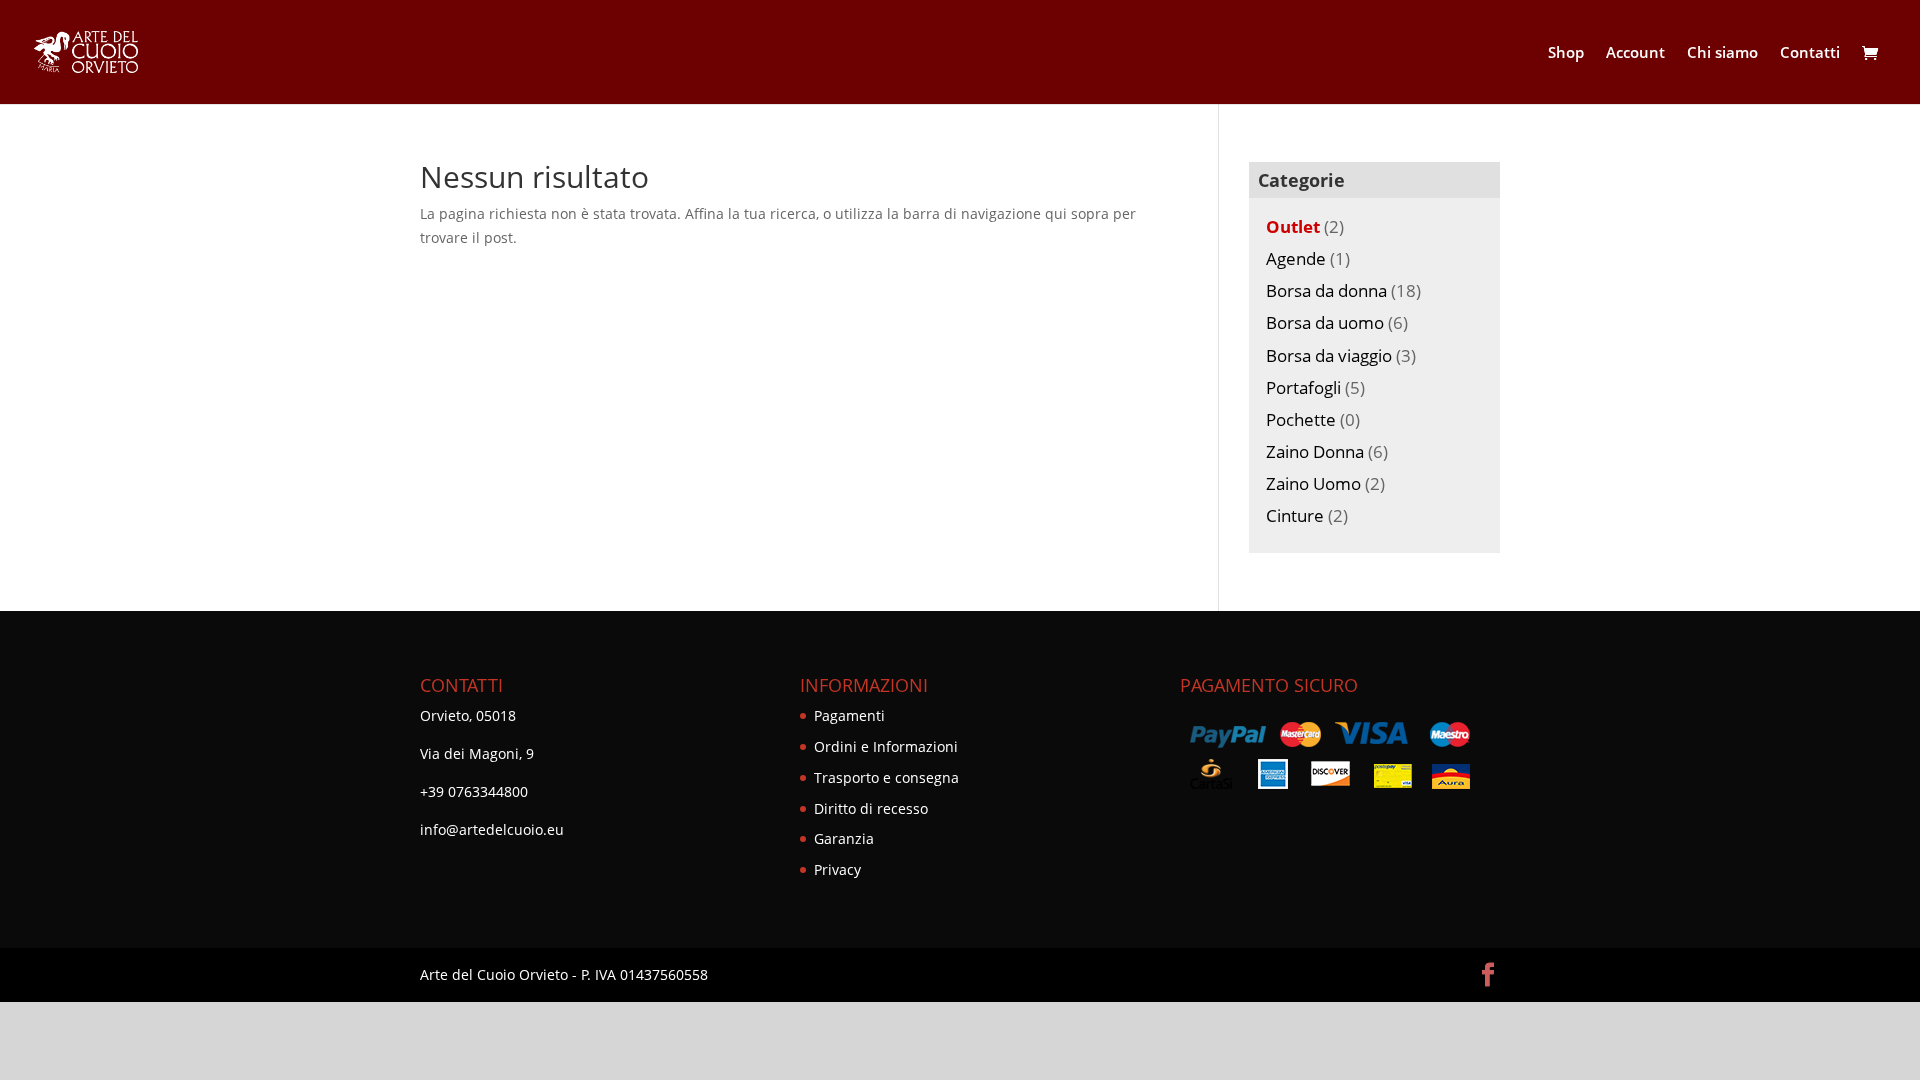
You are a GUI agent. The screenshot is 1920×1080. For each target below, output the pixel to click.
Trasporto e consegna (886, 777)
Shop (1566, 53)
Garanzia (844, 838)
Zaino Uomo (1313, 483)
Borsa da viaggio (1329, 355)
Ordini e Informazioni (886, 746)
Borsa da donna (1326, 290)
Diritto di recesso (871, 808)
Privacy (837, 869)
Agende (1296, 258)
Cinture (1295, 515)
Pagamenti (849, 715)
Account (1635, 53)
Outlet (1293, 226)
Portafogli (1303, 387)
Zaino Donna (1315, 451)
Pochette (1301, 419)
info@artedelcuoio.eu (492, 829)
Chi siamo (1722, 53)
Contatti (1810, 53)
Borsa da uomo (1325, 322)
